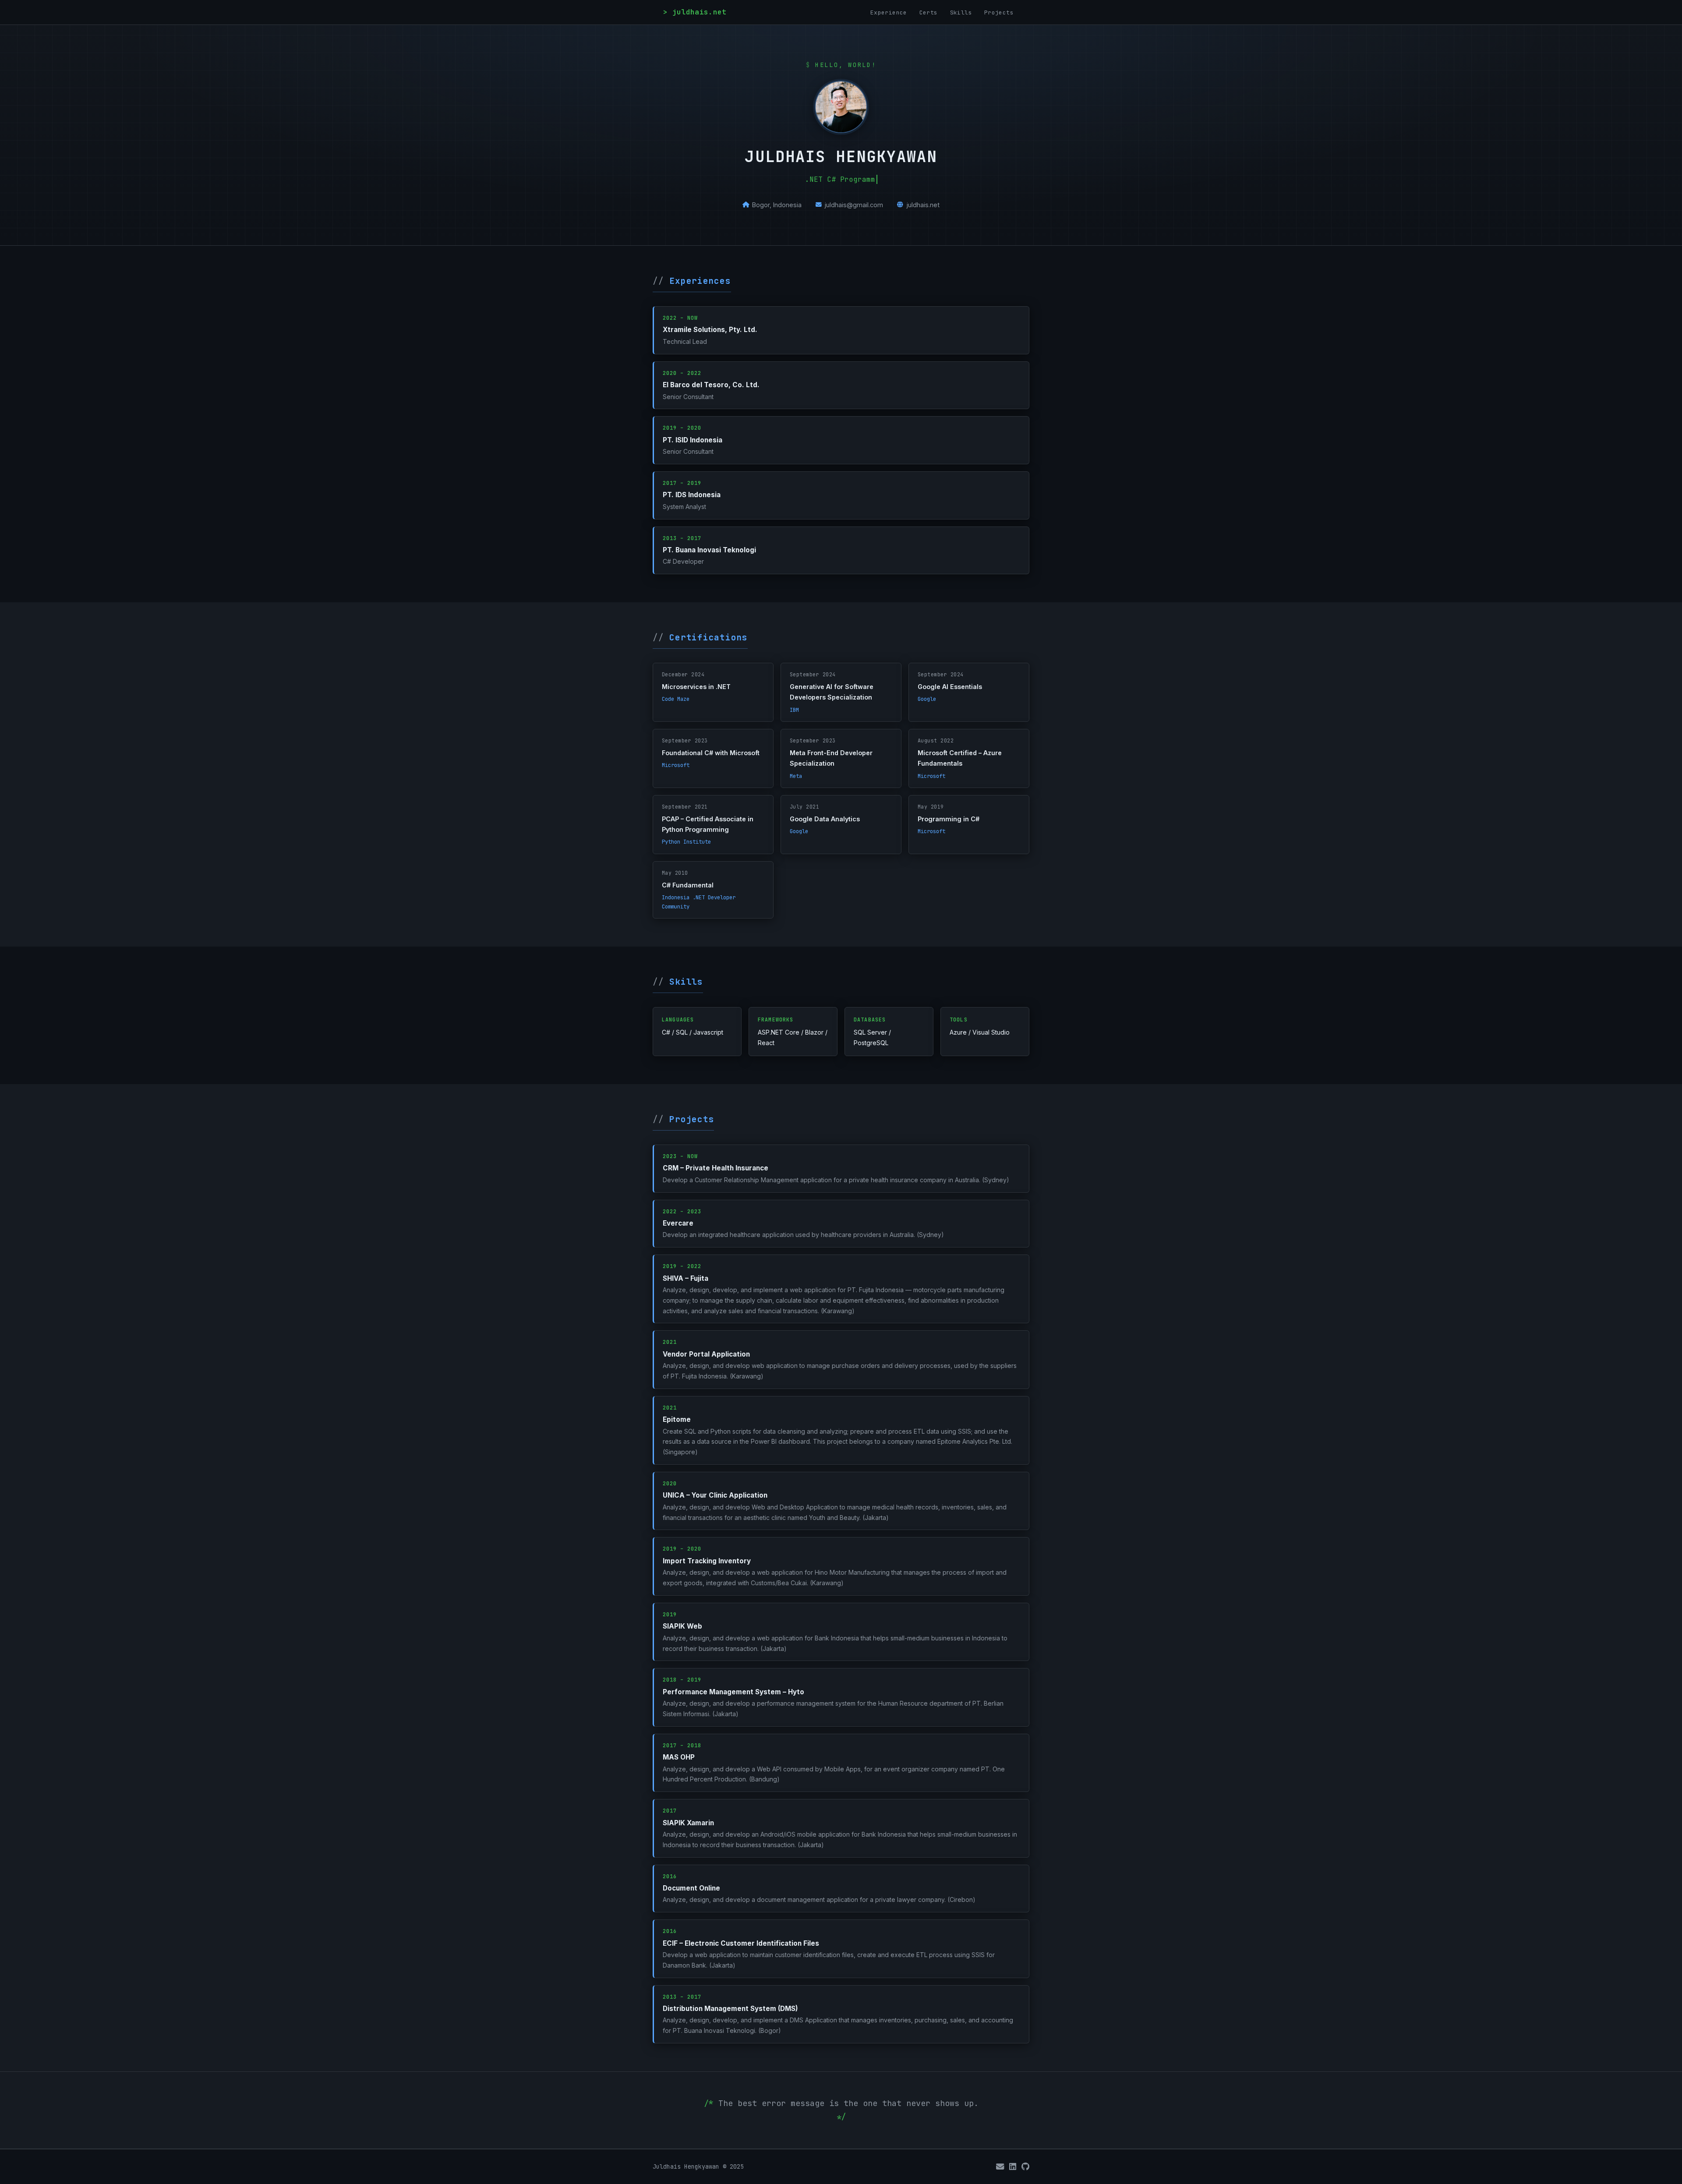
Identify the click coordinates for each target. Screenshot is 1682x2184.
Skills (961, 12)
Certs (929, 12)
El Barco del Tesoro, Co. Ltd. (711, 385)
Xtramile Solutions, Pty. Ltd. (710, 330)
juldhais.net (923, 205)
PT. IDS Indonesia (692, 495)
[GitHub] (1025, 2167)
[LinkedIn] (1013, 2167)
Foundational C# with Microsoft (711, 753)
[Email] (1000, 2167)
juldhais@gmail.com (854, 205)
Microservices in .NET (696, 687)
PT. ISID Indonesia (693, 440)
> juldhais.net (695, 12)
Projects (999, 12)
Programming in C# (949, 819)
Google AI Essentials (950, 687)
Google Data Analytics (825, 819)
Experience (889, 12)
